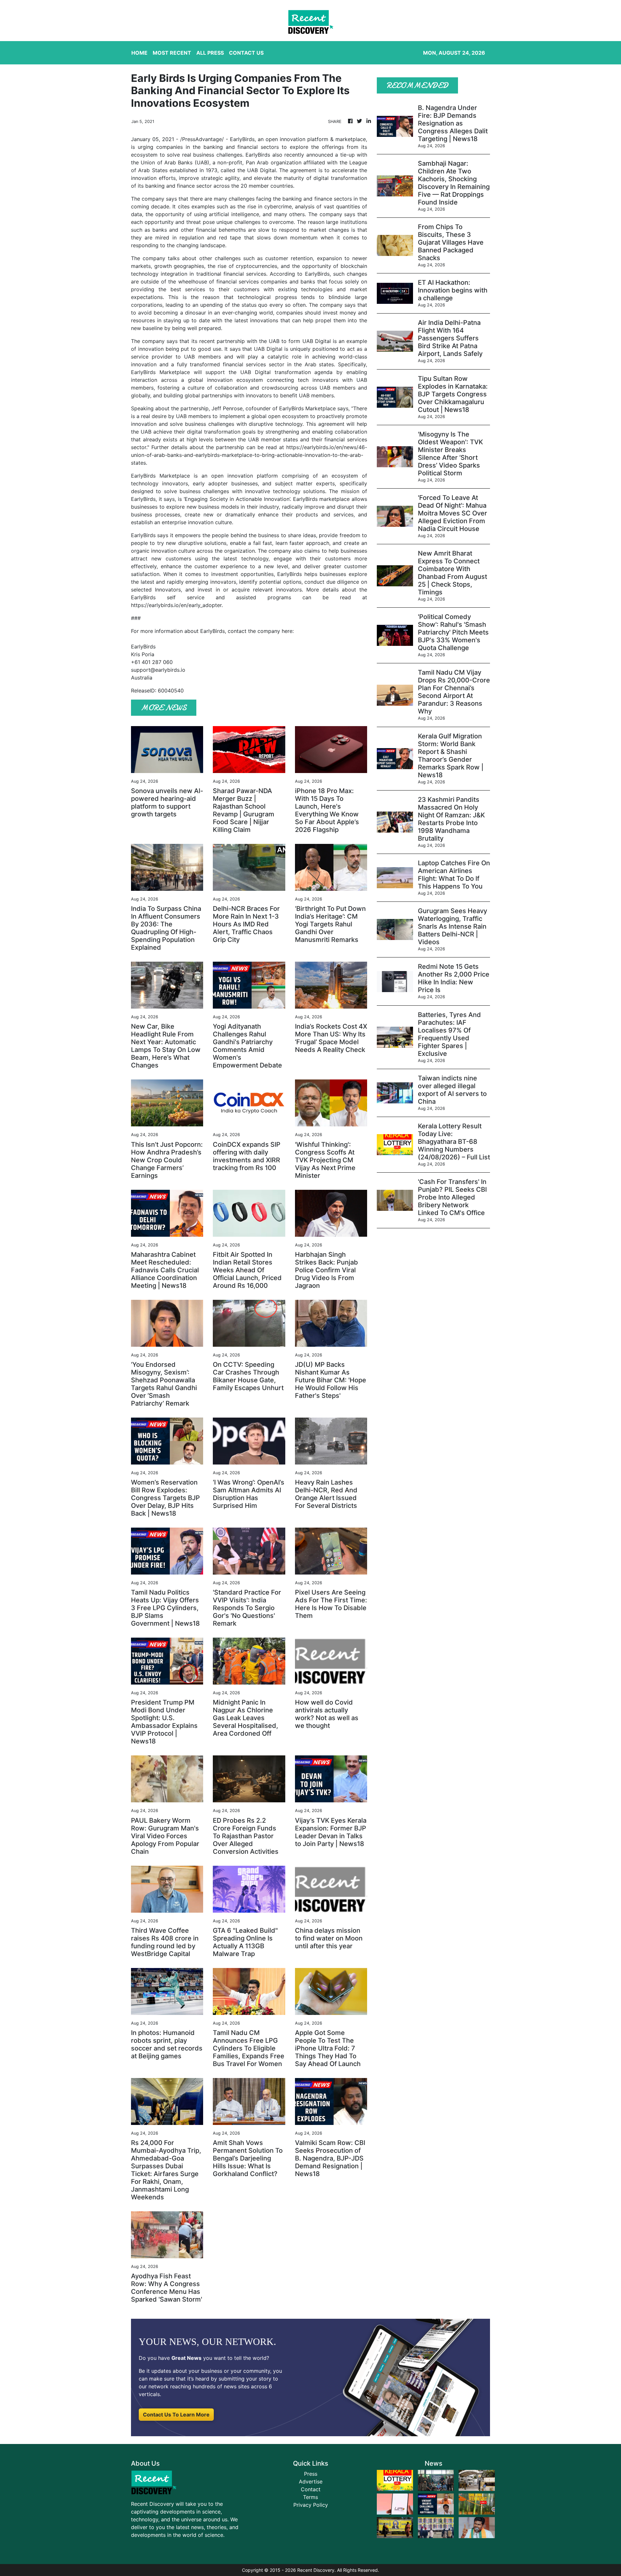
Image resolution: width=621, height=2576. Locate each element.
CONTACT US (246, 53)
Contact (311, 2489)
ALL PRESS (210, 53)
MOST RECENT (172, 53)
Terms (310, 2497)
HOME (139, 53)
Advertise (311, 2482)
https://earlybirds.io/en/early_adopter (176, 605)
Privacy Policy (311, 2505)
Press (311, 2474)
